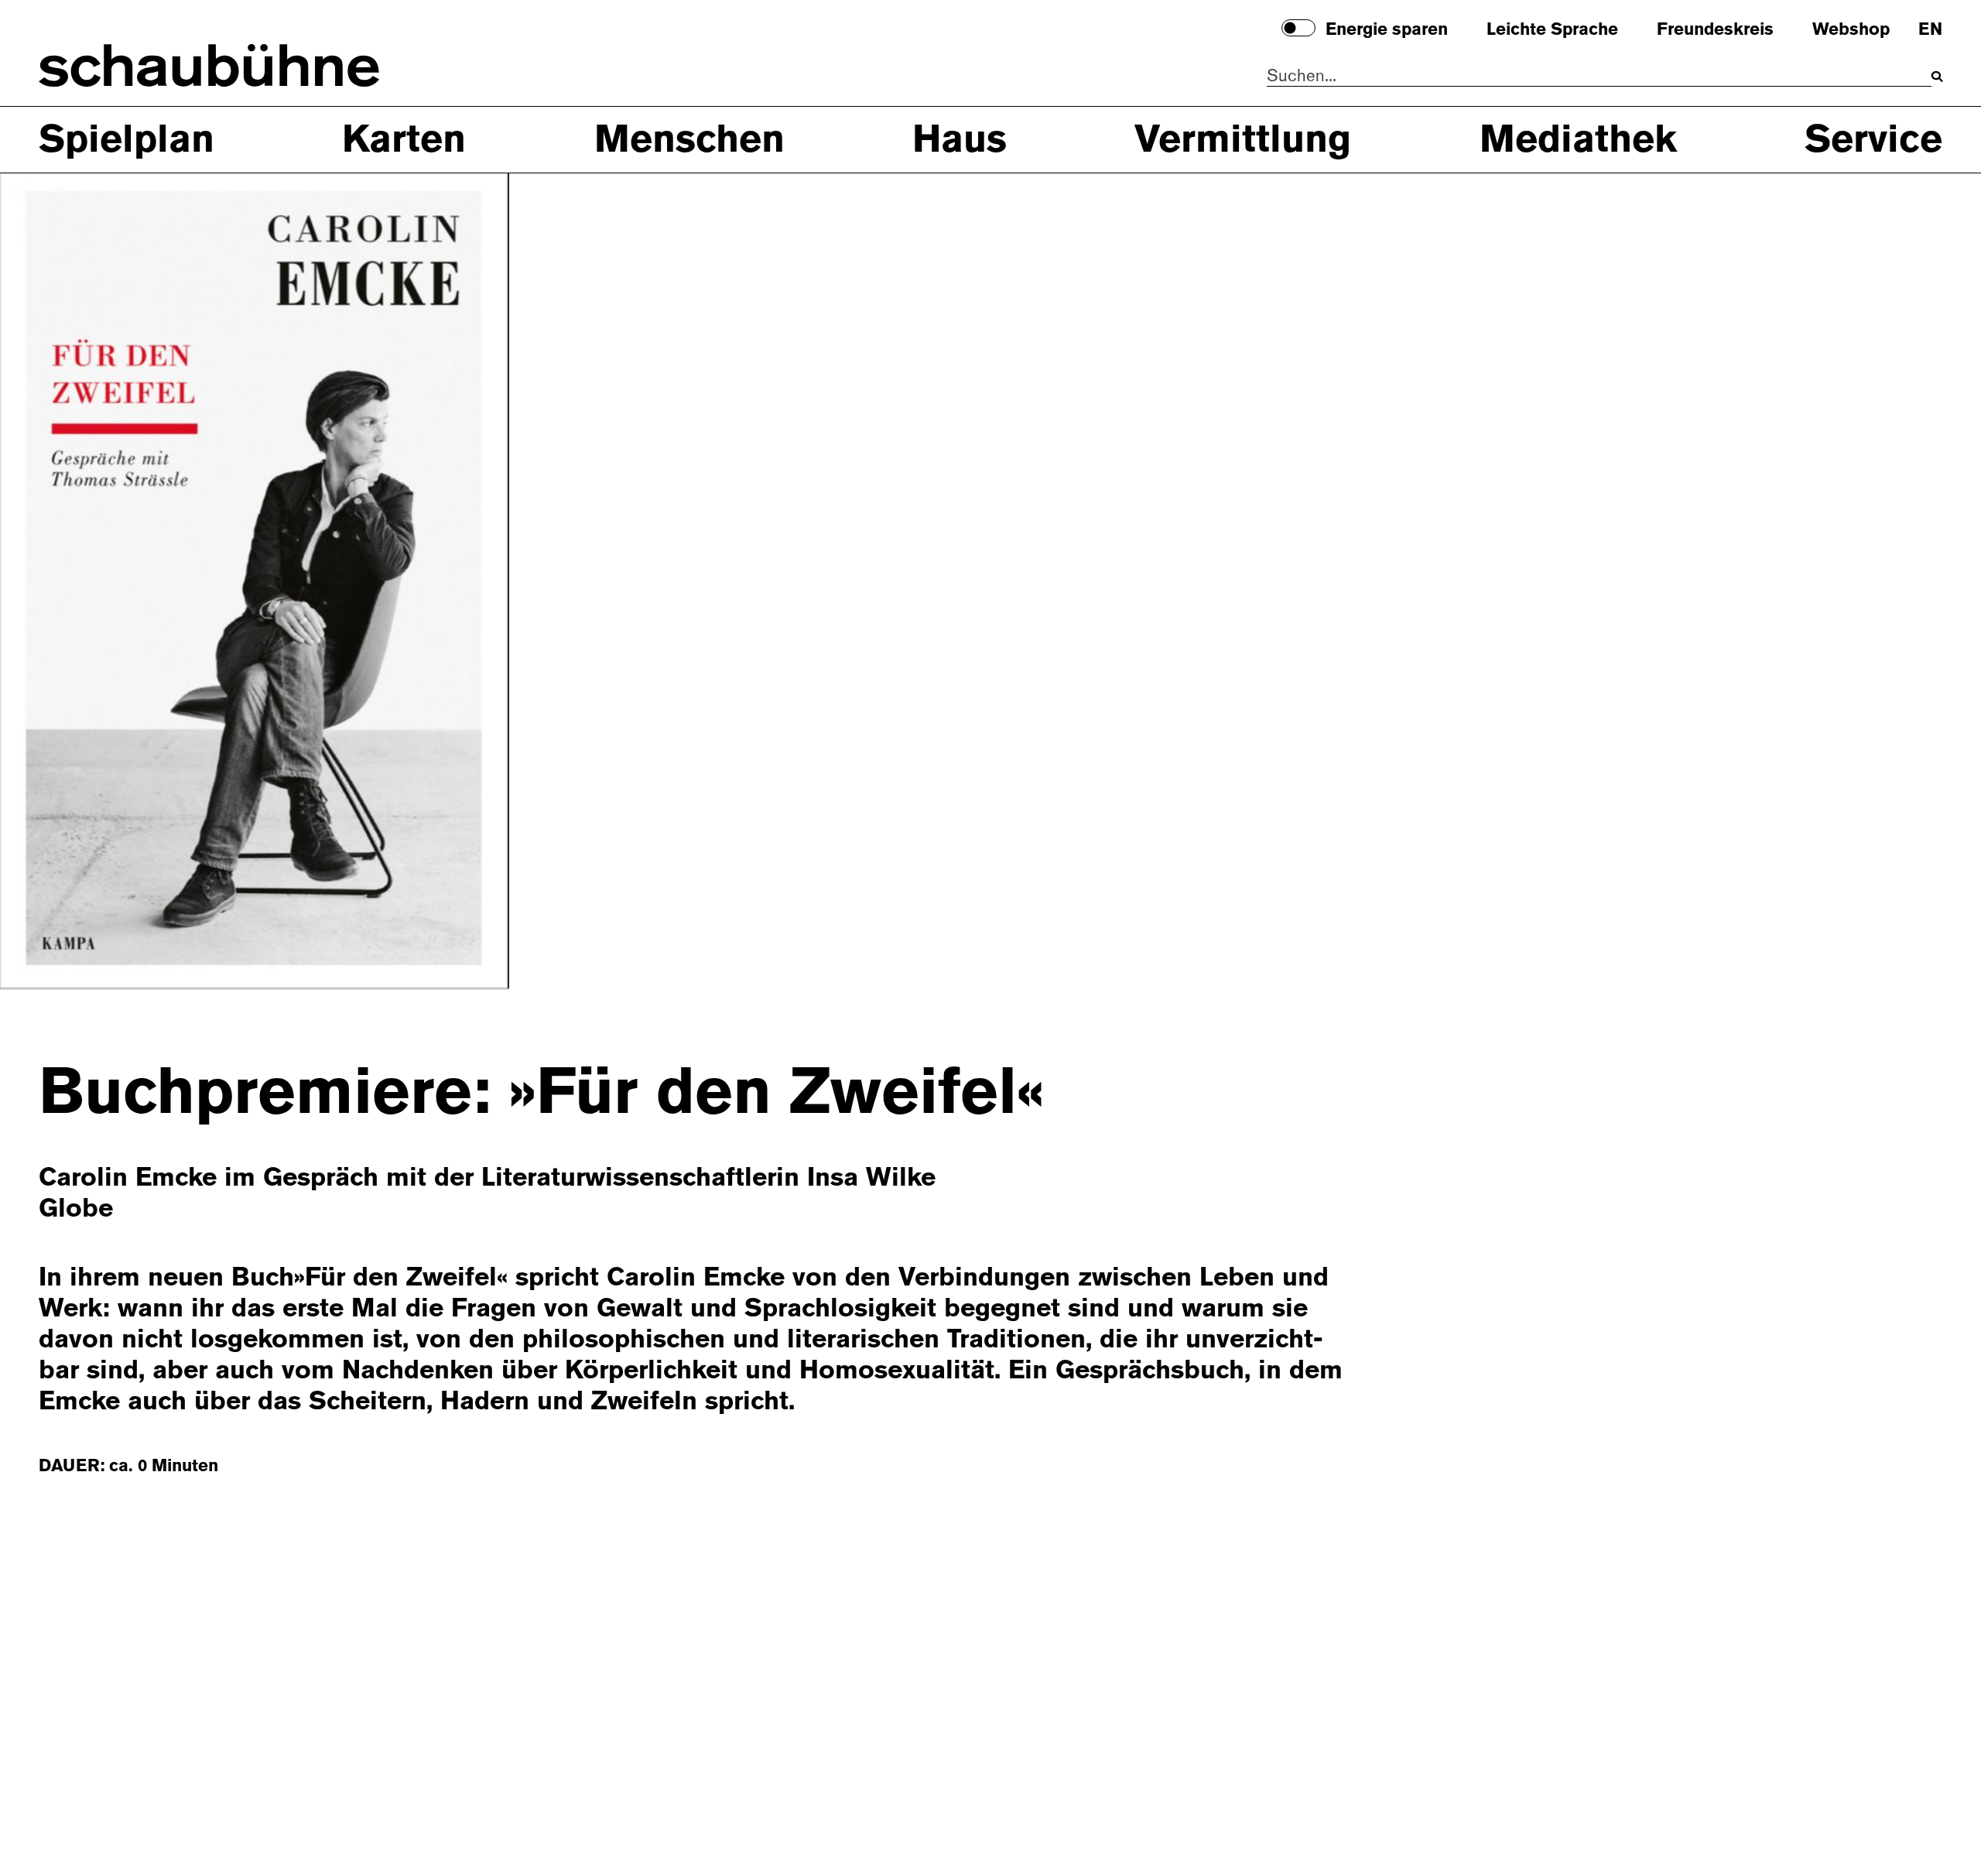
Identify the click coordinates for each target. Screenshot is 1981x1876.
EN (1930, 30)
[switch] (1298, 28)
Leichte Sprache (1552, 30)
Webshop (1851, 30)
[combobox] (1599, 77)
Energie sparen (1387, 30)
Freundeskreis (1715, 30)
